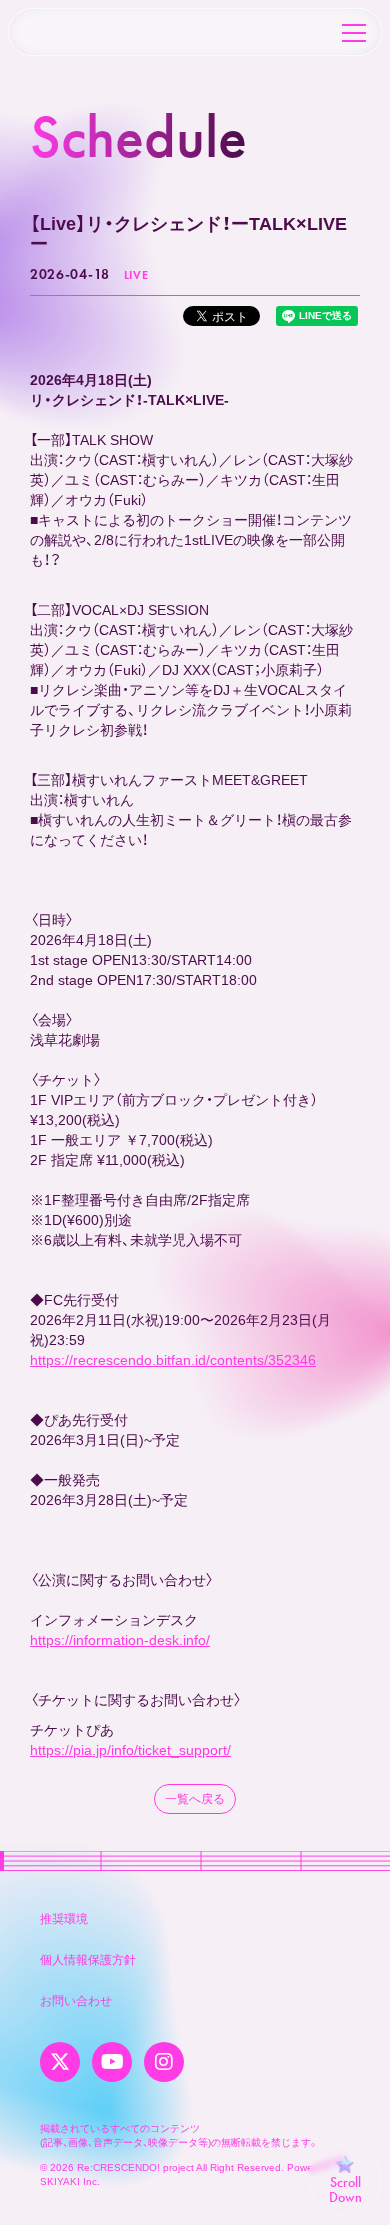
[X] (60, 2062)
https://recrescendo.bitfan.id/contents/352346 (173, 1360)
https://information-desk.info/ (120, 1640)
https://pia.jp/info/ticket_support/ (130, 1750)
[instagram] (164, 2062)
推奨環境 (64, 1919)
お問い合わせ (76, 2001)
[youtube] (112, 2062)
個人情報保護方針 (88, 1960)
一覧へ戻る (195, 1799)
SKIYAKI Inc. (70, 2181)
